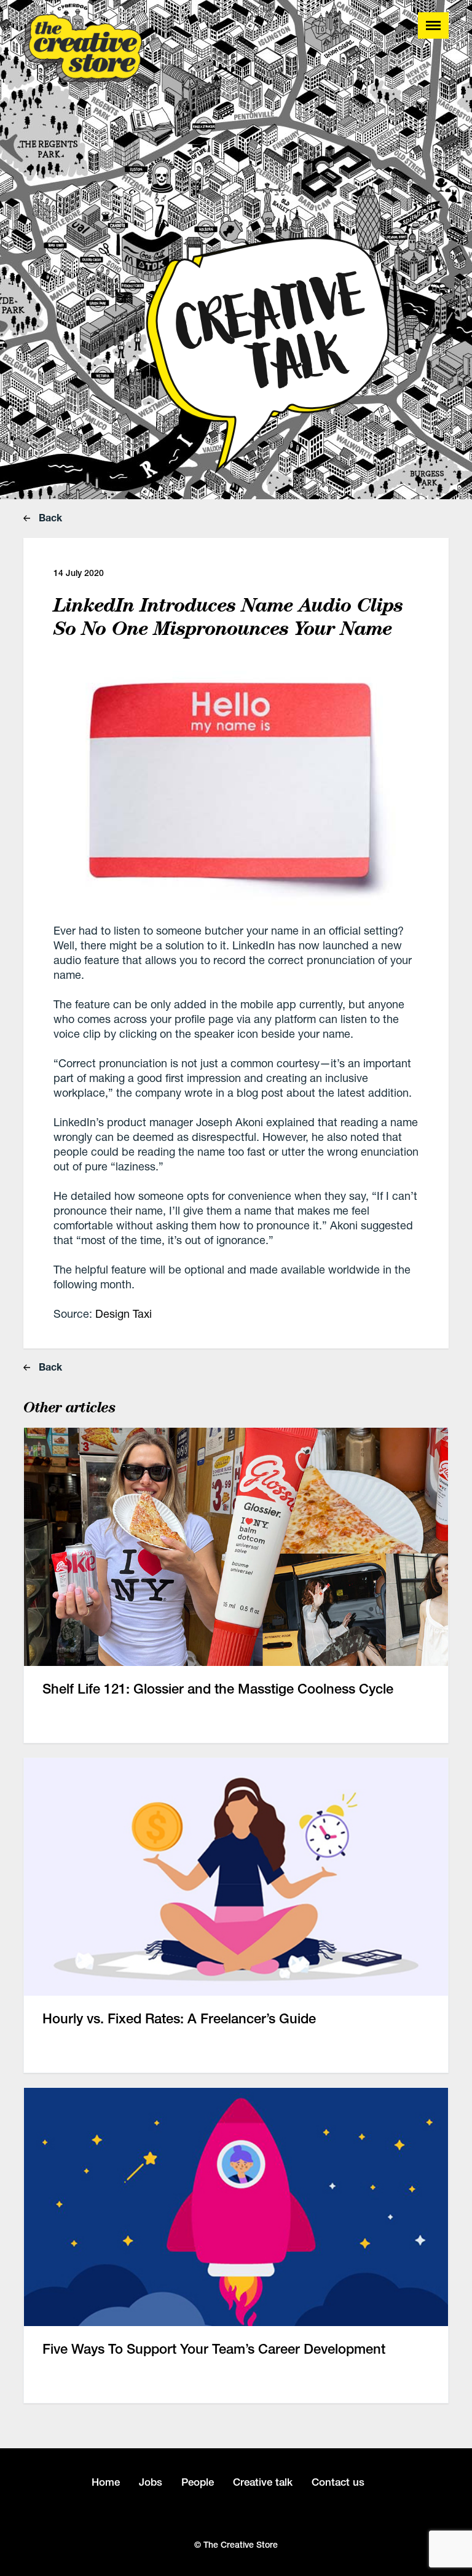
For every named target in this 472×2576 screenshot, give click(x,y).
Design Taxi (124, 1313)
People (198, 2482)
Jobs (151, 2482)
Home (106, 2482)
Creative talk (263, 2482)
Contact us (338, 2482)
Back (49, 517)
